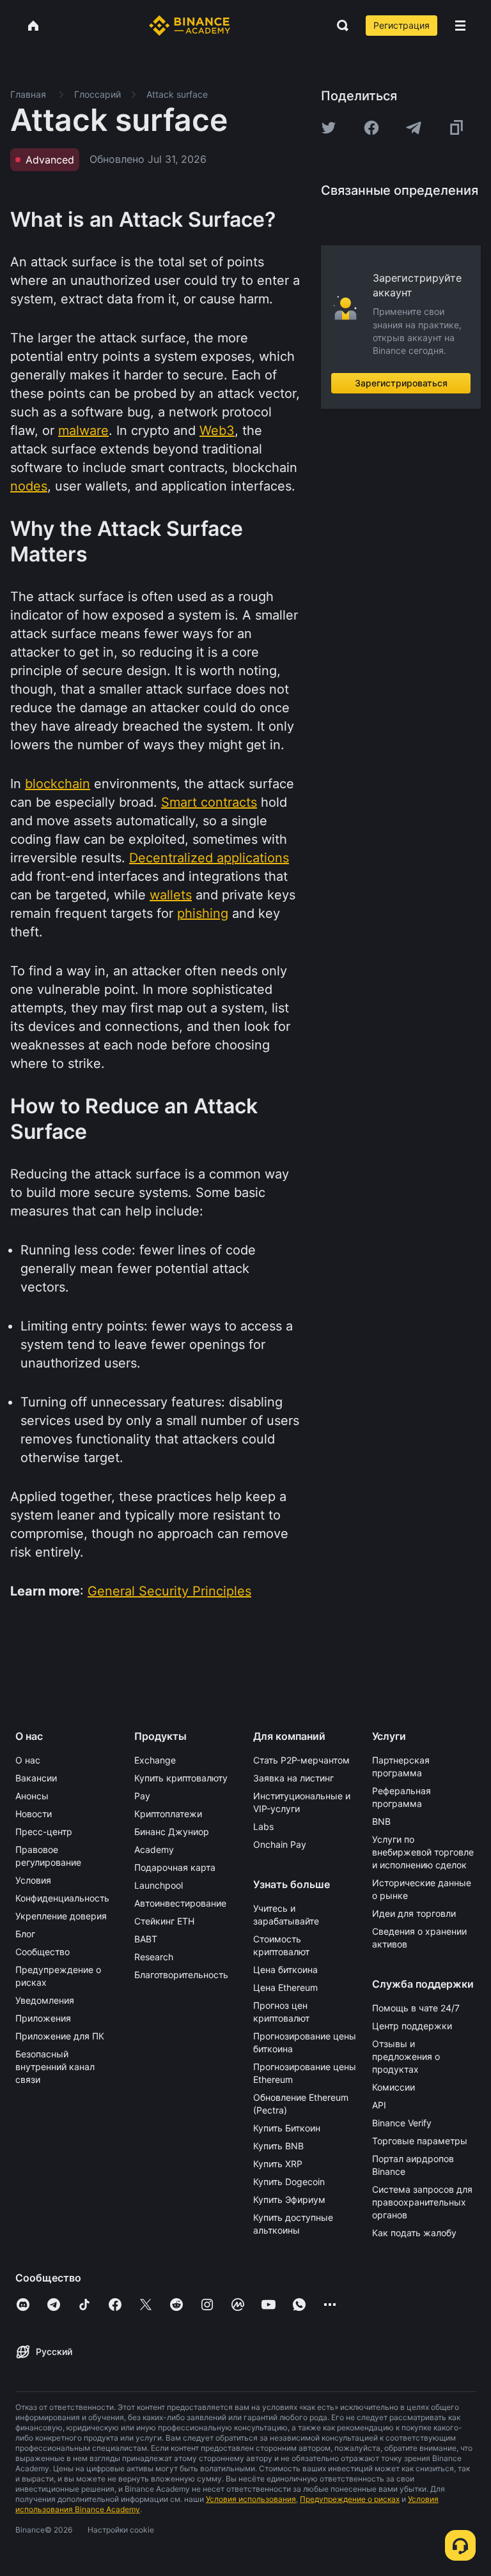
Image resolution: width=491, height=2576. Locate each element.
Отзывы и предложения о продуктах (406, 2056)
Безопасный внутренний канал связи (55, 2067)
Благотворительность (181, 1975)
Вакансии (36, 1778)
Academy (154, 1849)
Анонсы (32, 1796)
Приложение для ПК (60, 2036)
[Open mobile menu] (460, 26)
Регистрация (401, 25)
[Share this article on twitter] (329, 128)
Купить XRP (278, 2164)
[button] (460, 26)
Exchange (155, 1760)
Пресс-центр (44, 1832)
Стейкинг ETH (164, 1921)
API (379, 2105)
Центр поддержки (412, 2026)
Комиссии (394, 2087)
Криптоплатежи (168, 1814)
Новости (34, 1814)
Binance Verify (402, 2123)
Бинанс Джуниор (172, 1832)
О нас (28, 1760)
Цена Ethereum (285, 1987)
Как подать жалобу (414, 2233)
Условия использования (251, 2499)
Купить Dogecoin (289, 2182)
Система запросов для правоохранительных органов (422, 2202)
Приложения (43, 2018)
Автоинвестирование (180, 1903)
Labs (263, 1826)
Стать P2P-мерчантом (301, 1760)
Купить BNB (278, 2146)
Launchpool (159, 1885)
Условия (33, 1880)
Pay (142, 1796)
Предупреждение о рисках (350, 2499)
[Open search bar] (339, 26)
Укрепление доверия (61, 1916)
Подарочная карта (175, 1867)
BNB (381, 1821)
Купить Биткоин (287, 2128)
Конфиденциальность (62, 1898)
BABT (146, 1939)
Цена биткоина (285, 1970)
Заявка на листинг (293, 1778)
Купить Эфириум (289, 2199)
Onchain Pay (280, 1844)
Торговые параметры (420, 2141)
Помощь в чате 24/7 (416, 2008)
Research (154, 1957)
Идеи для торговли (414, 1913)
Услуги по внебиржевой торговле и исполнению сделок (423, 1852)
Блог (25, 1934)
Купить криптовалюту (181, 1778)
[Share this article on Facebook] (371, 128)
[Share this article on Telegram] (414, 128)
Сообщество (43, 1952)
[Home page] (190, 26)
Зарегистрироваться (401, 383)
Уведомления (45, 2000)
